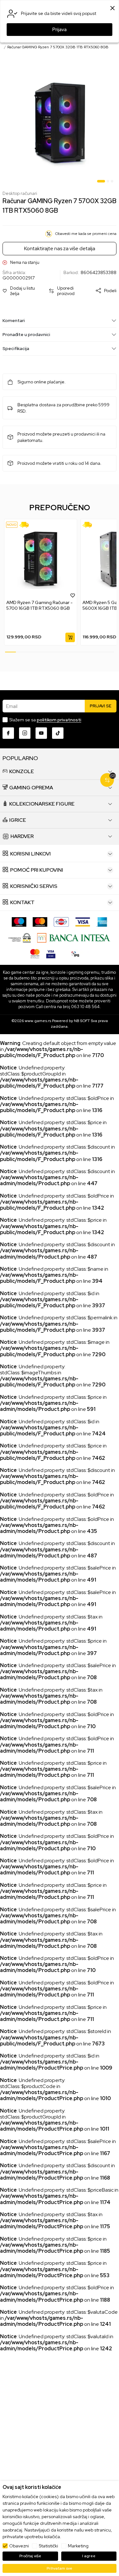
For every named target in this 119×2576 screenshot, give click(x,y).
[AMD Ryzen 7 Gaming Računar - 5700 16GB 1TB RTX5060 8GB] (41, 559)
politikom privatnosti (59, 720)
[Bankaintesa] (74, 937)
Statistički (48, 2546)
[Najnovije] (12, 525)
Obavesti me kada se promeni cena (86, 234)
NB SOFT (82, 1021)
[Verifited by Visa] (51, 953)
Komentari (14, 320)
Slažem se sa (45, 720)
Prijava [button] (60, 30)
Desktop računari (20, 193)
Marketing (78, 2546)
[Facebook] (8, 733)
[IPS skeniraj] (76, 953)
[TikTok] (58, 733)
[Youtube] (41, 733)
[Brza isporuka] (26, 525)
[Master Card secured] (35, 953)
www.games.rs (38, 1021)
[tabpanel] (60, 124)
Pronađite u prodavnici (26, 334)
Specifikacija (16, 348)
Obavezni (19, 2546)
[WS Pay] (20, 937)
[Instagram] (25, 733)
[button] (23, 291)
